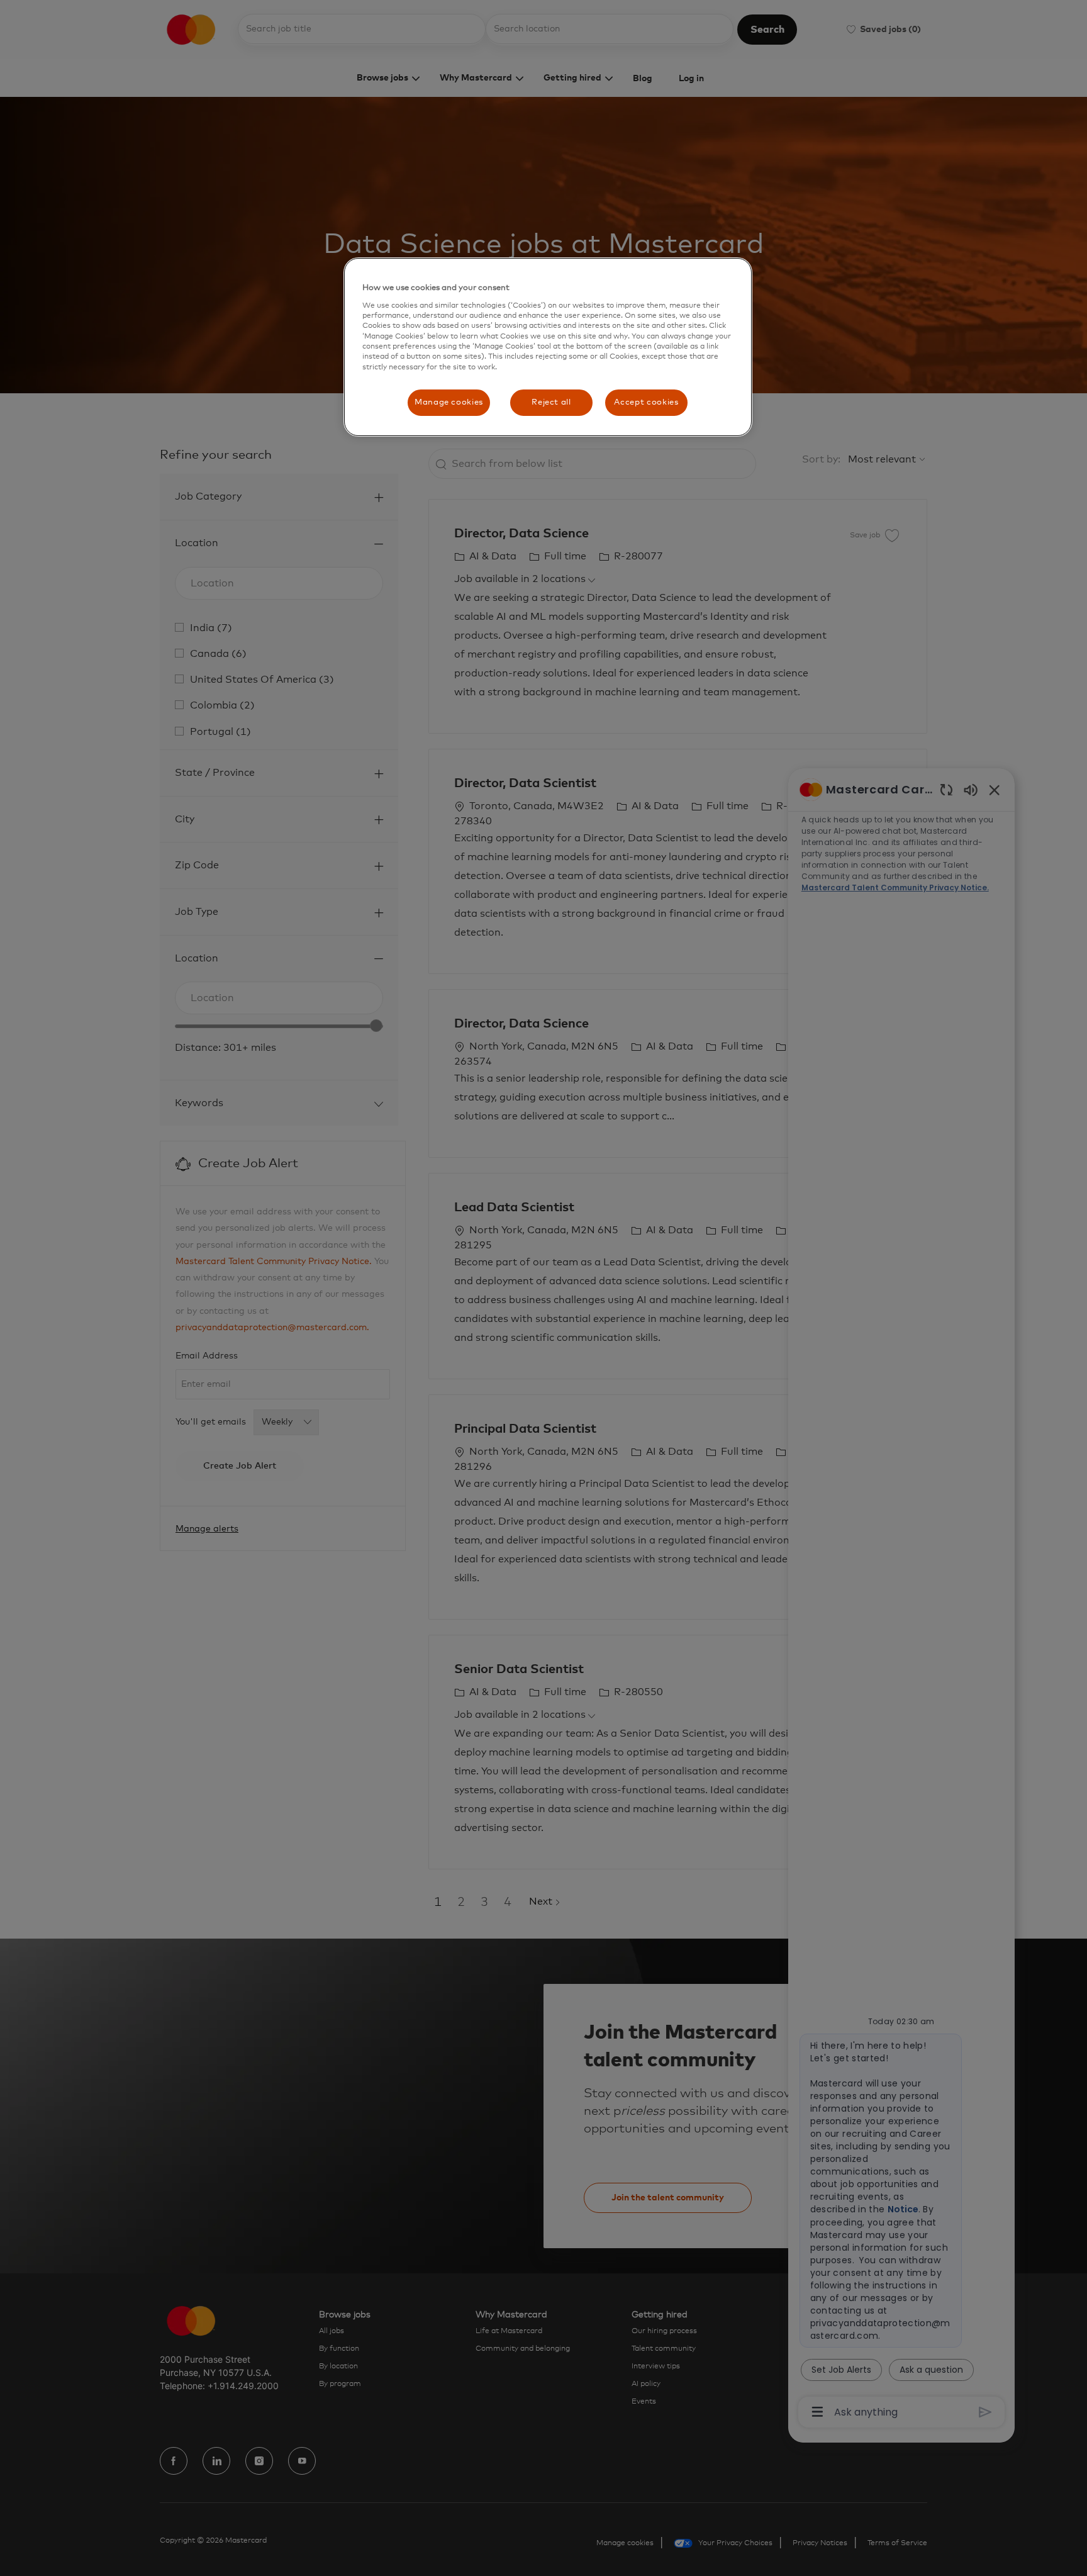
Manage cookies (449, 402)
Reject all (551, 402)
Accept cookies (646, 402)
